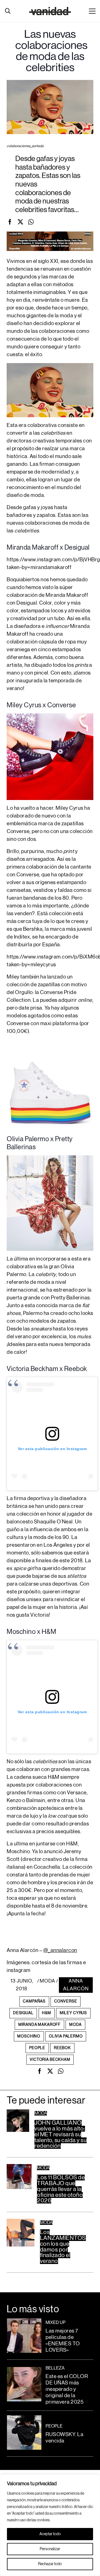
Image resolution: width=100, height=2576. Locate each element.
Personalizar (50, 2549)
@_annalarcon (60, 1950)
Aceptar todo (50, 2534)
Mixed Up (56, 2323)
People (54, 2426)
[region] (50, 2525)
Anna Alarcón (76, 1985)
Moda (47, 1981)
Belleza (55, 2368)
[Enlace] (50, 11)
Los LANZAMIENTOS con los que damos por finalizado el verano (63, 2247)
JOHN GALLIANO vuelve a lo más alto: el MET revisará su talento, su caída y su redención (61, 2134)
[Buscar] (8, 11)
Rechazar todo (50, 2564)
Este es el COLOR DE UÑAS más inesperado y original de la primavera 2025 (67, 2389)
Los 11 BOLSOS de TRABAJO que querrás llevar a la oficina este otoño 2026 (61, 2189)
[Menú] (92, 11)
